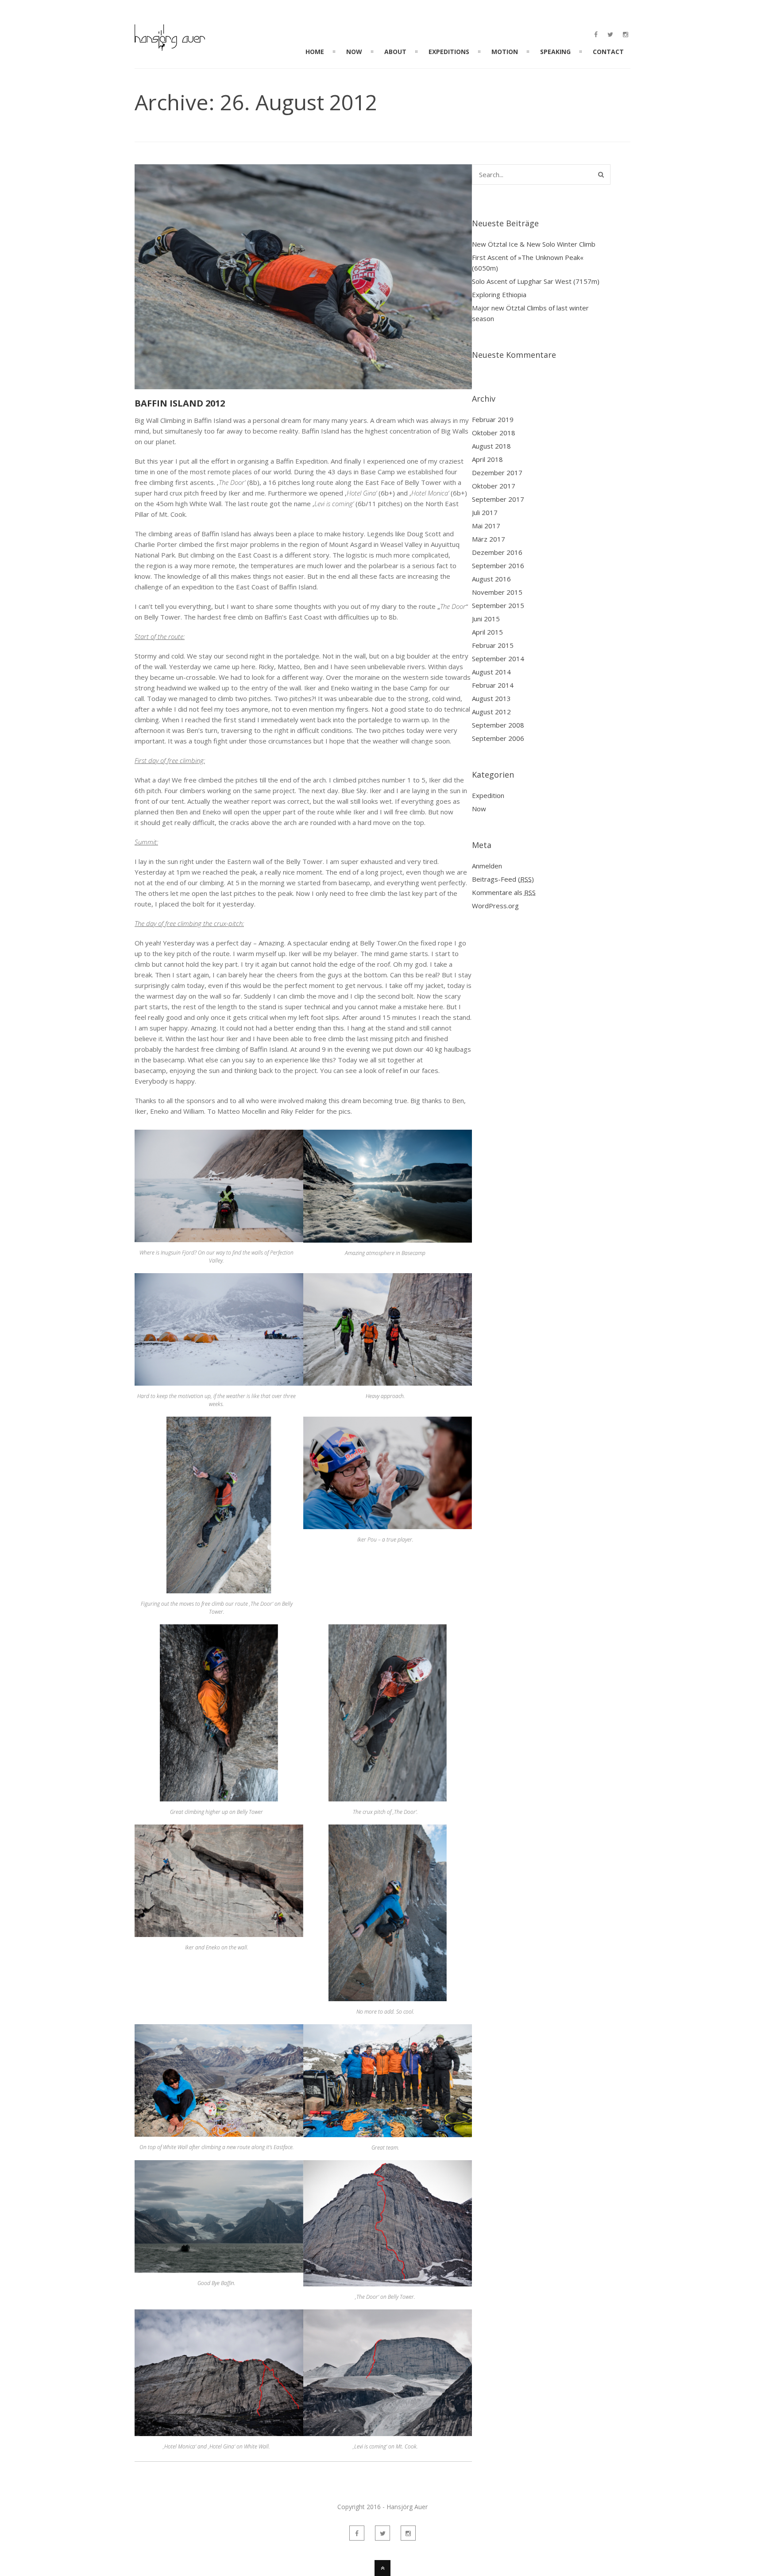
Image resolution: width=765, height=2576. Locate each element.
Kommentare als (504, 892)
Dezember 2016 (497, 552)
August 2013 (491, 698)
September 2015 (498, 605)
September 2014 (498, 659)
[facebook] (596, 35)
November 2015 (497, 592)
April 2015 (487, 632)
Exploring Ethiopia (499, 294)
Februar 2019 (493, 419)
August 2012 (491, 712)
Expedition (488, 795)
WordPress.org (495, 906)
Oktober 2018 (494, 433)
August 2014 (491, 672)
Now (479, 809)
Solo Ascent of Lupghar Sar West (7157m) (536, 281)
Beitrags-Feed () (503, 879)
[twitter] (610, 35)
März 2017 (489, 539)
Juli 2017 (485, 512)
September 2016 (498, 566)
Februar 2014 (493, 685)
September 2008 (498, 725)
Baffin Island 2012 (180, 403)
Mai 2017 (486, 526)
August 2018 (491, 446)
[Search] (601, 174)
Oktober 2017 (494, 486)
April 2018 (487, 459)
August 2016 (491, 579)
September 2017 (498, 499)
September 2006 (498, 738)
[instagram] (626, 35)
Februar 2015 (493, 645)
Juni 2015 (486, 619)
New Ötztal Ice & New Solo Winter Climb (534, 244)
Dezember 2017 (497, 473)
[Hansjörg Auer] (170, 46)
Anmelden (487, 866)
